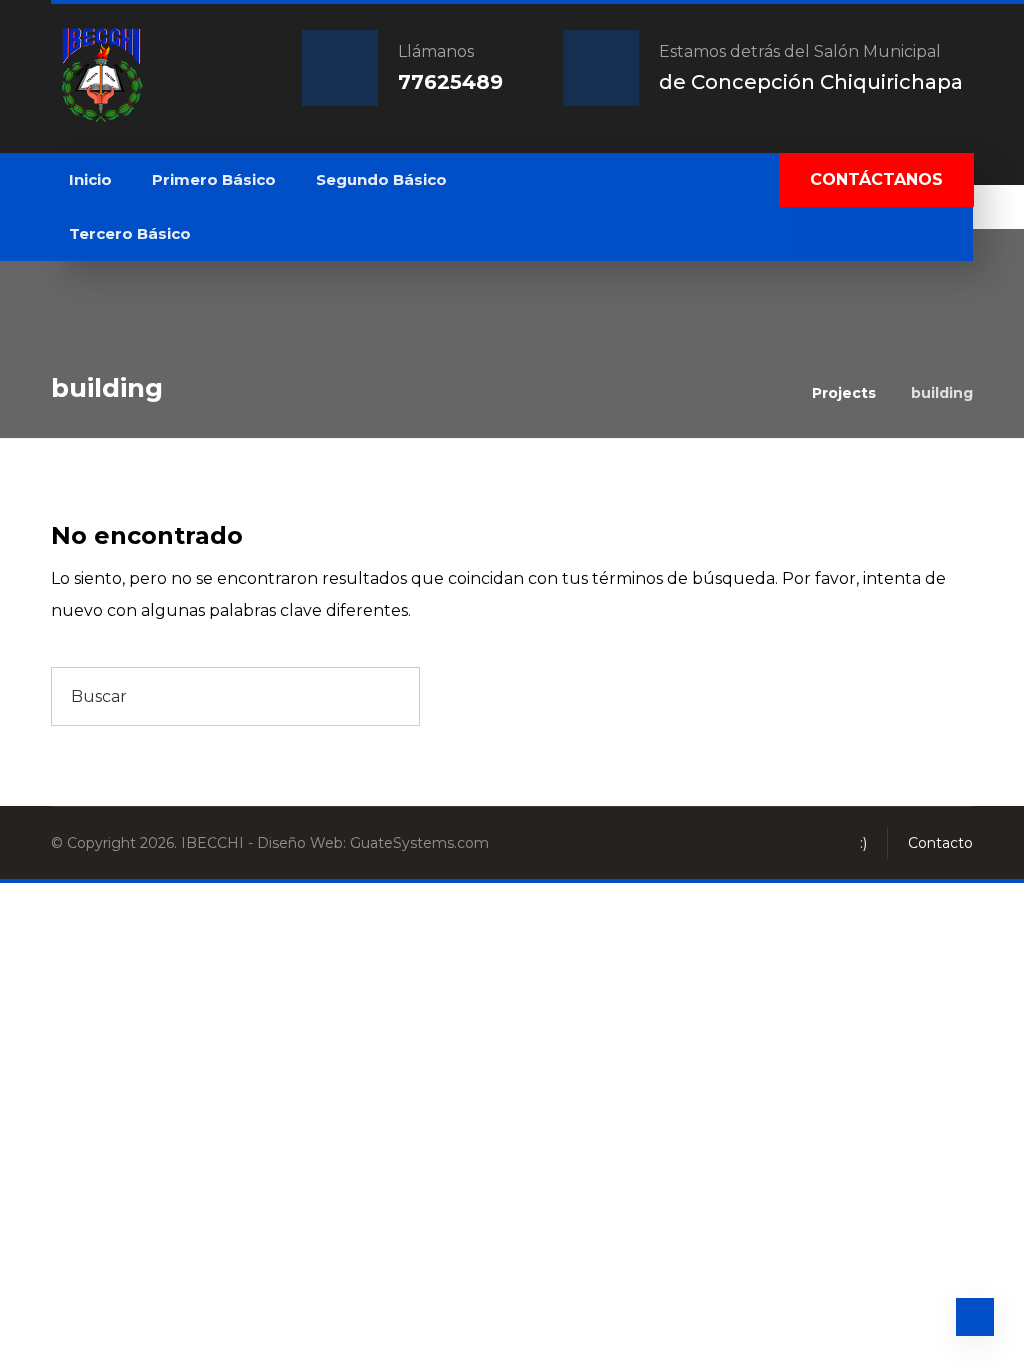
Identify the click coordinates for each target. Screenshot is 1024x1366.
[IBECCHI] (101, 75)
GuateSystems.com (419, 843)
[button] (818, 234)
